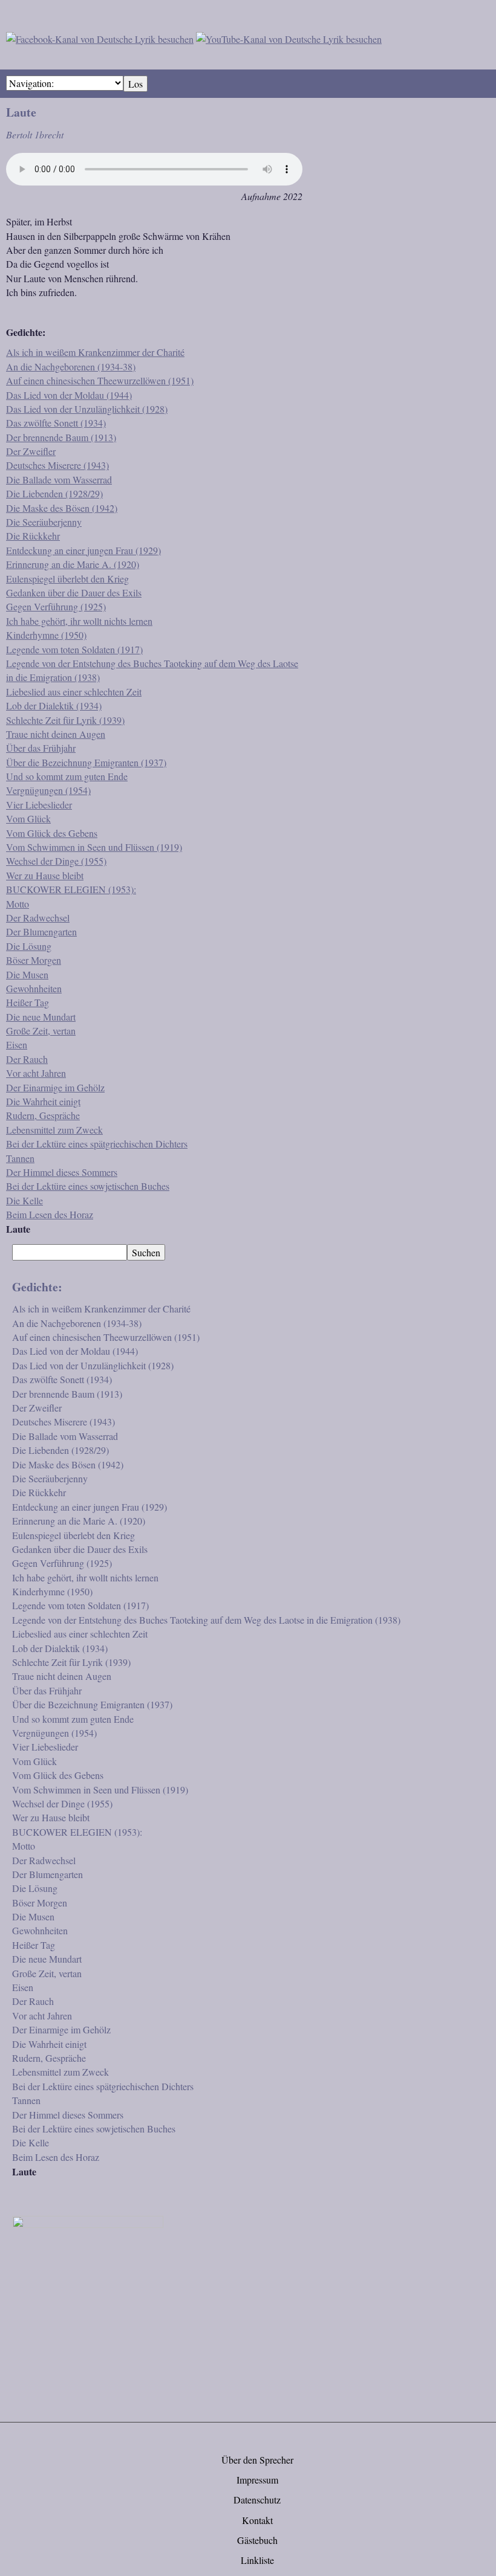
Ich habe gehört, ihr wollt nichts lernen (79, 621)
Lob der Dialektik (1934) (54, 705)
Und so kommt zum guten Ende (67, 776)
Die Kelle (24, 1200)
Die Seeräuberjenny (44, 522)
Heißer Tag (28, 1002)
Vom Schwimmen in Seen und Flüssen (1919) (94, 847)
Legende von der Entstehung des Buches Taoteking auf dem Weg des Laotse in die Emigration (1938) (206, 1620)
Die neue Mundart (41, 1017)
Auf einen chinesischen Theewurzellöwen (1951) (100, 380)
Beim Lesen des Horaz (50, 1214)
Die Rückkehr (33, 536)
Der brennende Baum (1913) (61, 437)
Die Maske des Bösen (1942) (62, 508)
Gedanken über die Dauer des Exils (74, 592)
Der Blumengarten (41, 931)
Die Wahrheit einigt (43, 1101)
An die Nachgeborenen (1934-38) (71, 366)
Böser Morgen (34, 960)
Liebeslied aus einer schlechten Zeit (74, 692)
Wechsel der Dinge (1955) (56, 861)
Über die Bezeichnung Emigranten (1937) (86, 762)
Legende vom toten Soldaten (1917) (74, 649)
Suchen (146, 1252)
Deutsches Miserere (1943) (57, 465)
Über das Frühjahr (41, 748)
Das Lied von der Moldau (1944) (69, 395)
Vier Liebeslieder (39, 805)
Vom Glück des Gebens (52, 833)
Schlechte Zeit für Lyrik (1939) (65, 720)
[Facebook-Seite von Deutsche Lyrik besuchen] (100, 37)
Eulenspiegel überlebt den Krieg (67, 579)
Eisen (17, 1044)
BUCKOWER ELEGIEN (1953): (71, 889)
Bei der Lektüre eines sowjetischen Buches (88, 1186)
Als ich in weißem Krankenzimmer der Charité (95, 352)
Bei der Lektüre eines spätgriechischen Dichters (97, 1144)
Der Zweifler (31, 451)
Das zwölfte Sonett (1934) (56, 423)
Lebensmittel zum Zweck (54, 1130)
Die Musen (27, 974)
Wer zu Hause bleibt (45, 875)
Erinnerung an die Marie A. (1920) (73, 564)
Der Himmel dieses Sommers (62, 1172)
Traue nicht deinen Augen (56, 734)
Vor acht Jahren (36, 1073)
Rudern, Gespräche (43, 1115)
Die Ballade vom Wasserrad (59, 479)
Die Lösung (29, 946)
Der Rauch (27, 1059)
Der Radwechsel (38, 918)
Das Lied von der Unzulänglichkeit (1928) (87, 409)
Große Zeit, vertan (41, 1031)
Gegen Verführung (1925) (56, 606)
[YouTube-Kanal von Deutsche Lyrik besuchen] (289, 37)
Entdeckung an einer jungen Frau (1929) (83, 550)
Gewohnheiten (34, 988)
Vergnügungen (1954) (48, 790)
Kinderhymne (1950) (46, 635)
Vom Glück (28, 818)
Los (135, 84)
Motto (18, 904)
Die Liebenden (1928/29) (54, 493)
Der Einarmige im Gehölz (55, 1087)
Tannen (20, 1158)
